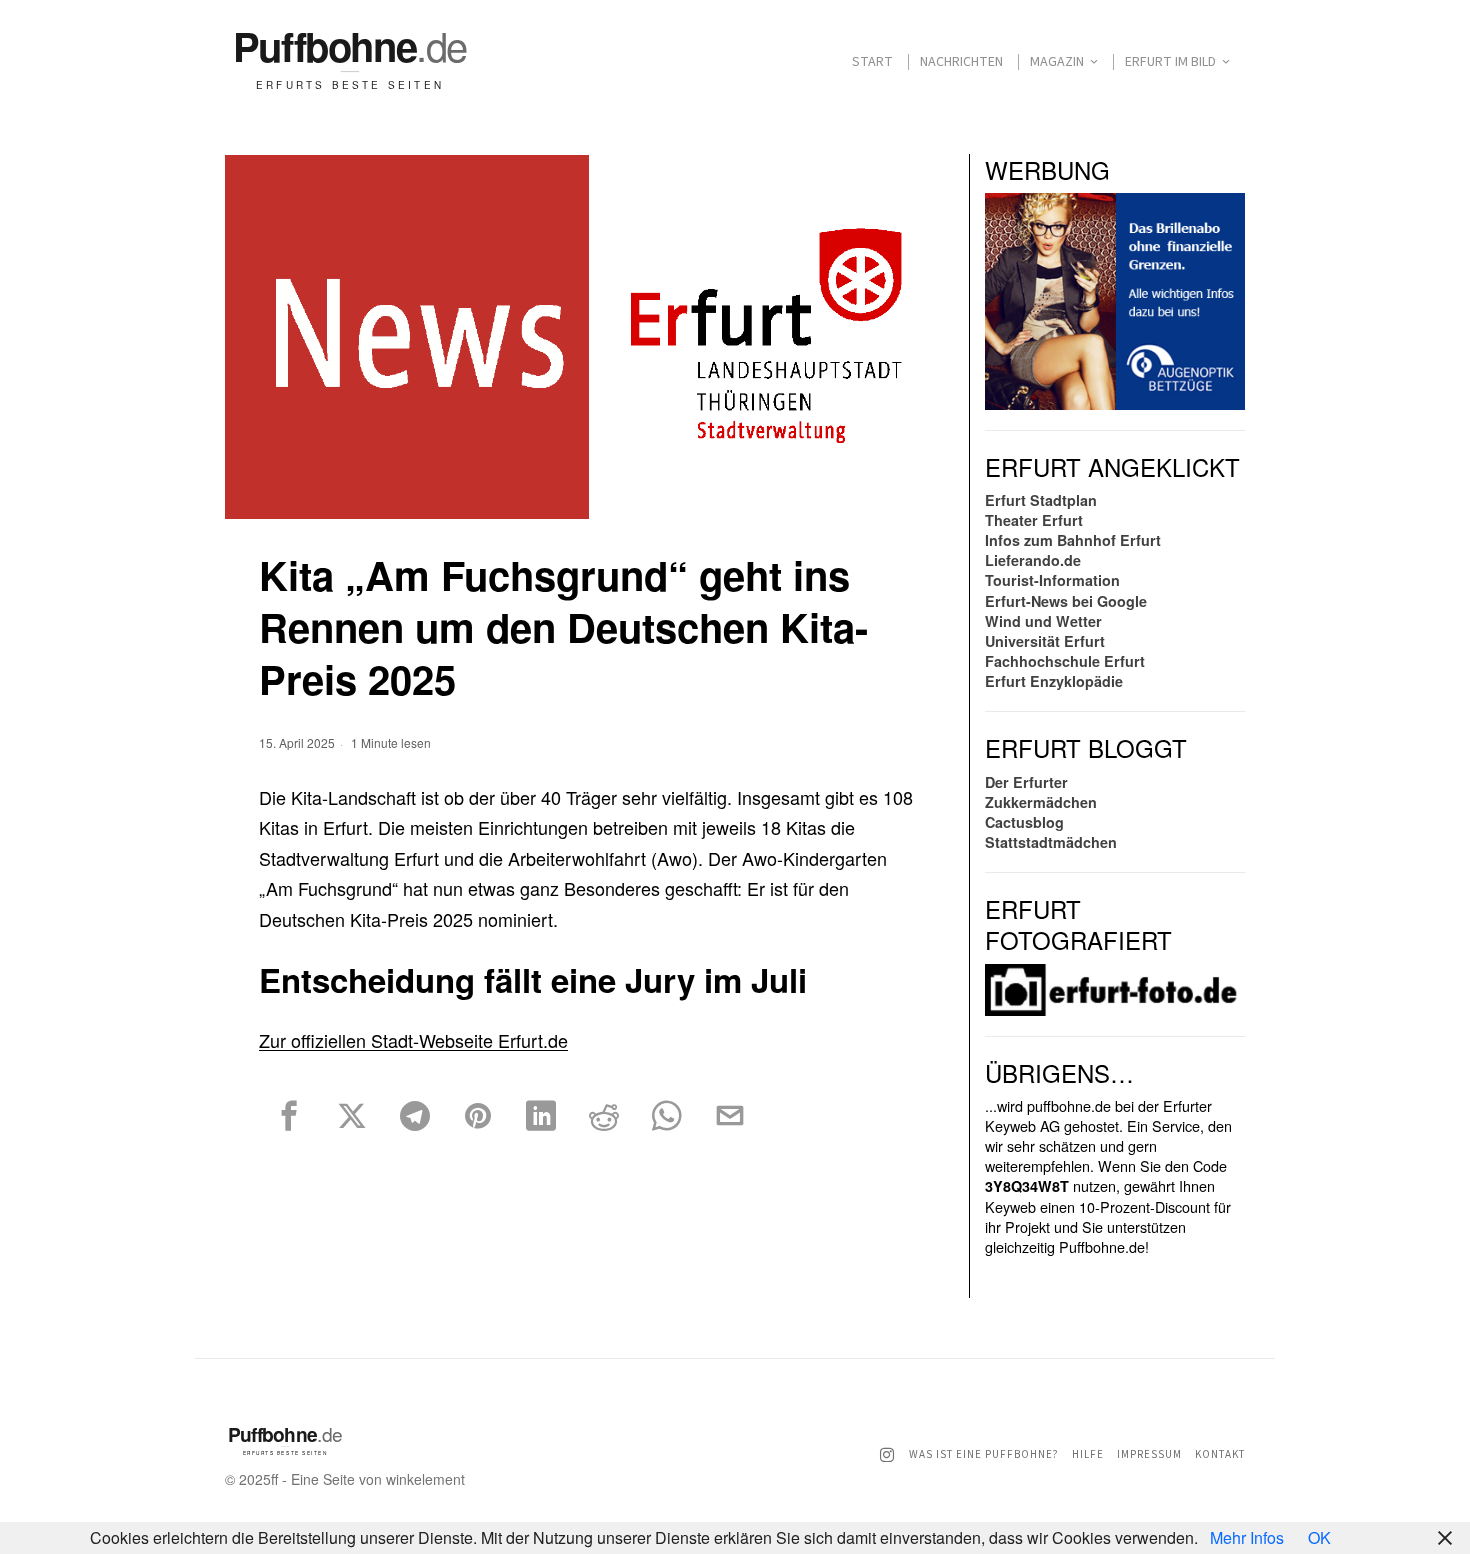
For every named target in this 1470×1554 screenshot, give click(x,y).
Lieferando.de (1033, 560)
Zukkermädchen (1041, 802)
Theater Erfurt (1034, 520)
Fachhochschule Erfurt (1065, 661)
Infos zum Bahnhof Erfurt (1073, 540)
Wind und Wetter (1043, 621)
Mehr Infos (1247, 1537)
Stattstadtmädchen (1051, 842)
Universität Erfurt (1045, 641)
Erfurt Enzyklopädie (1054, 681)
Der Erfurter (1026, 782)
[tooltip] (289, 1116)
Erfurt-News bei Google (1066, 601)
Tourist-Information (1052, 580)
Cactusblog (1024, 822)
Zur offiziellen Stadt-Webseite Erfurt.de (413, 1040)
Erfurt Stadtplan (1041, 500)
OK (1319, 1537)
